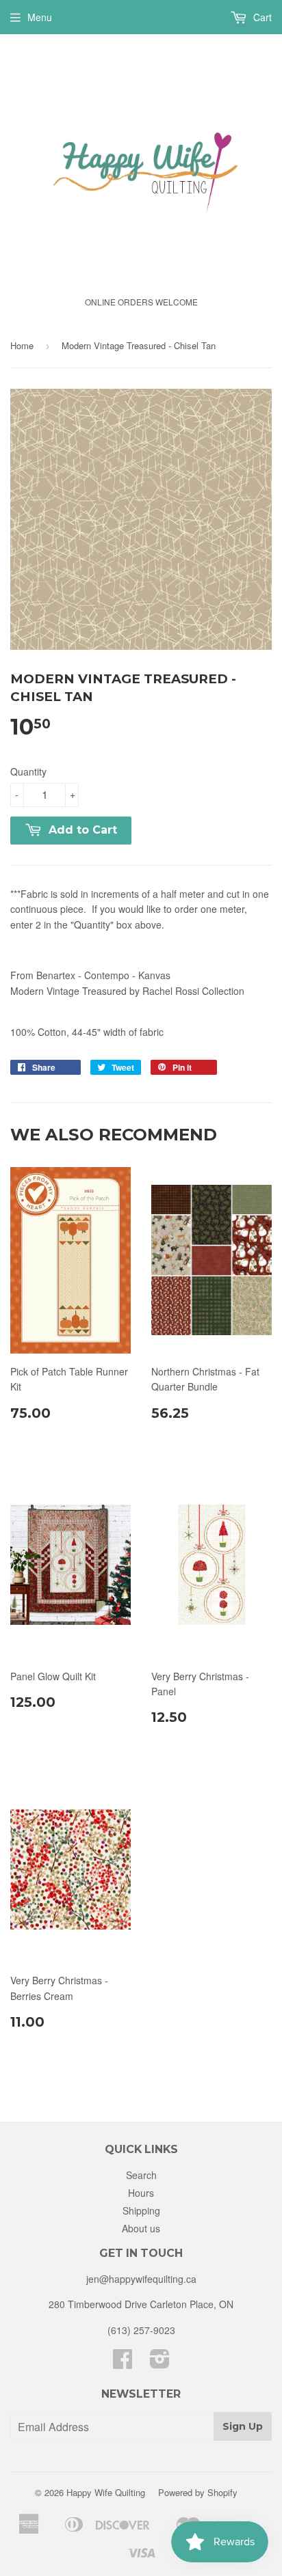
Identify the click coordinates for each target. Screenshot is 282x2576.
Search (141, 2175)
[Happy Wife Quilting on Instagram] (160, 2363)
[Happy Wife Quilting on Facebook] (123, 2363)
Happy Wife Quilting (106, 2492)
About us (141, 2228)
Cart (261, 17)
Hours (141, 2193)
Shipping (141, 2210)
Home (22, 345)
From (90, 975)
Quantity (28, 771)
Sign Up (243, 2426)
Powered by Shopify (198, 2492)
